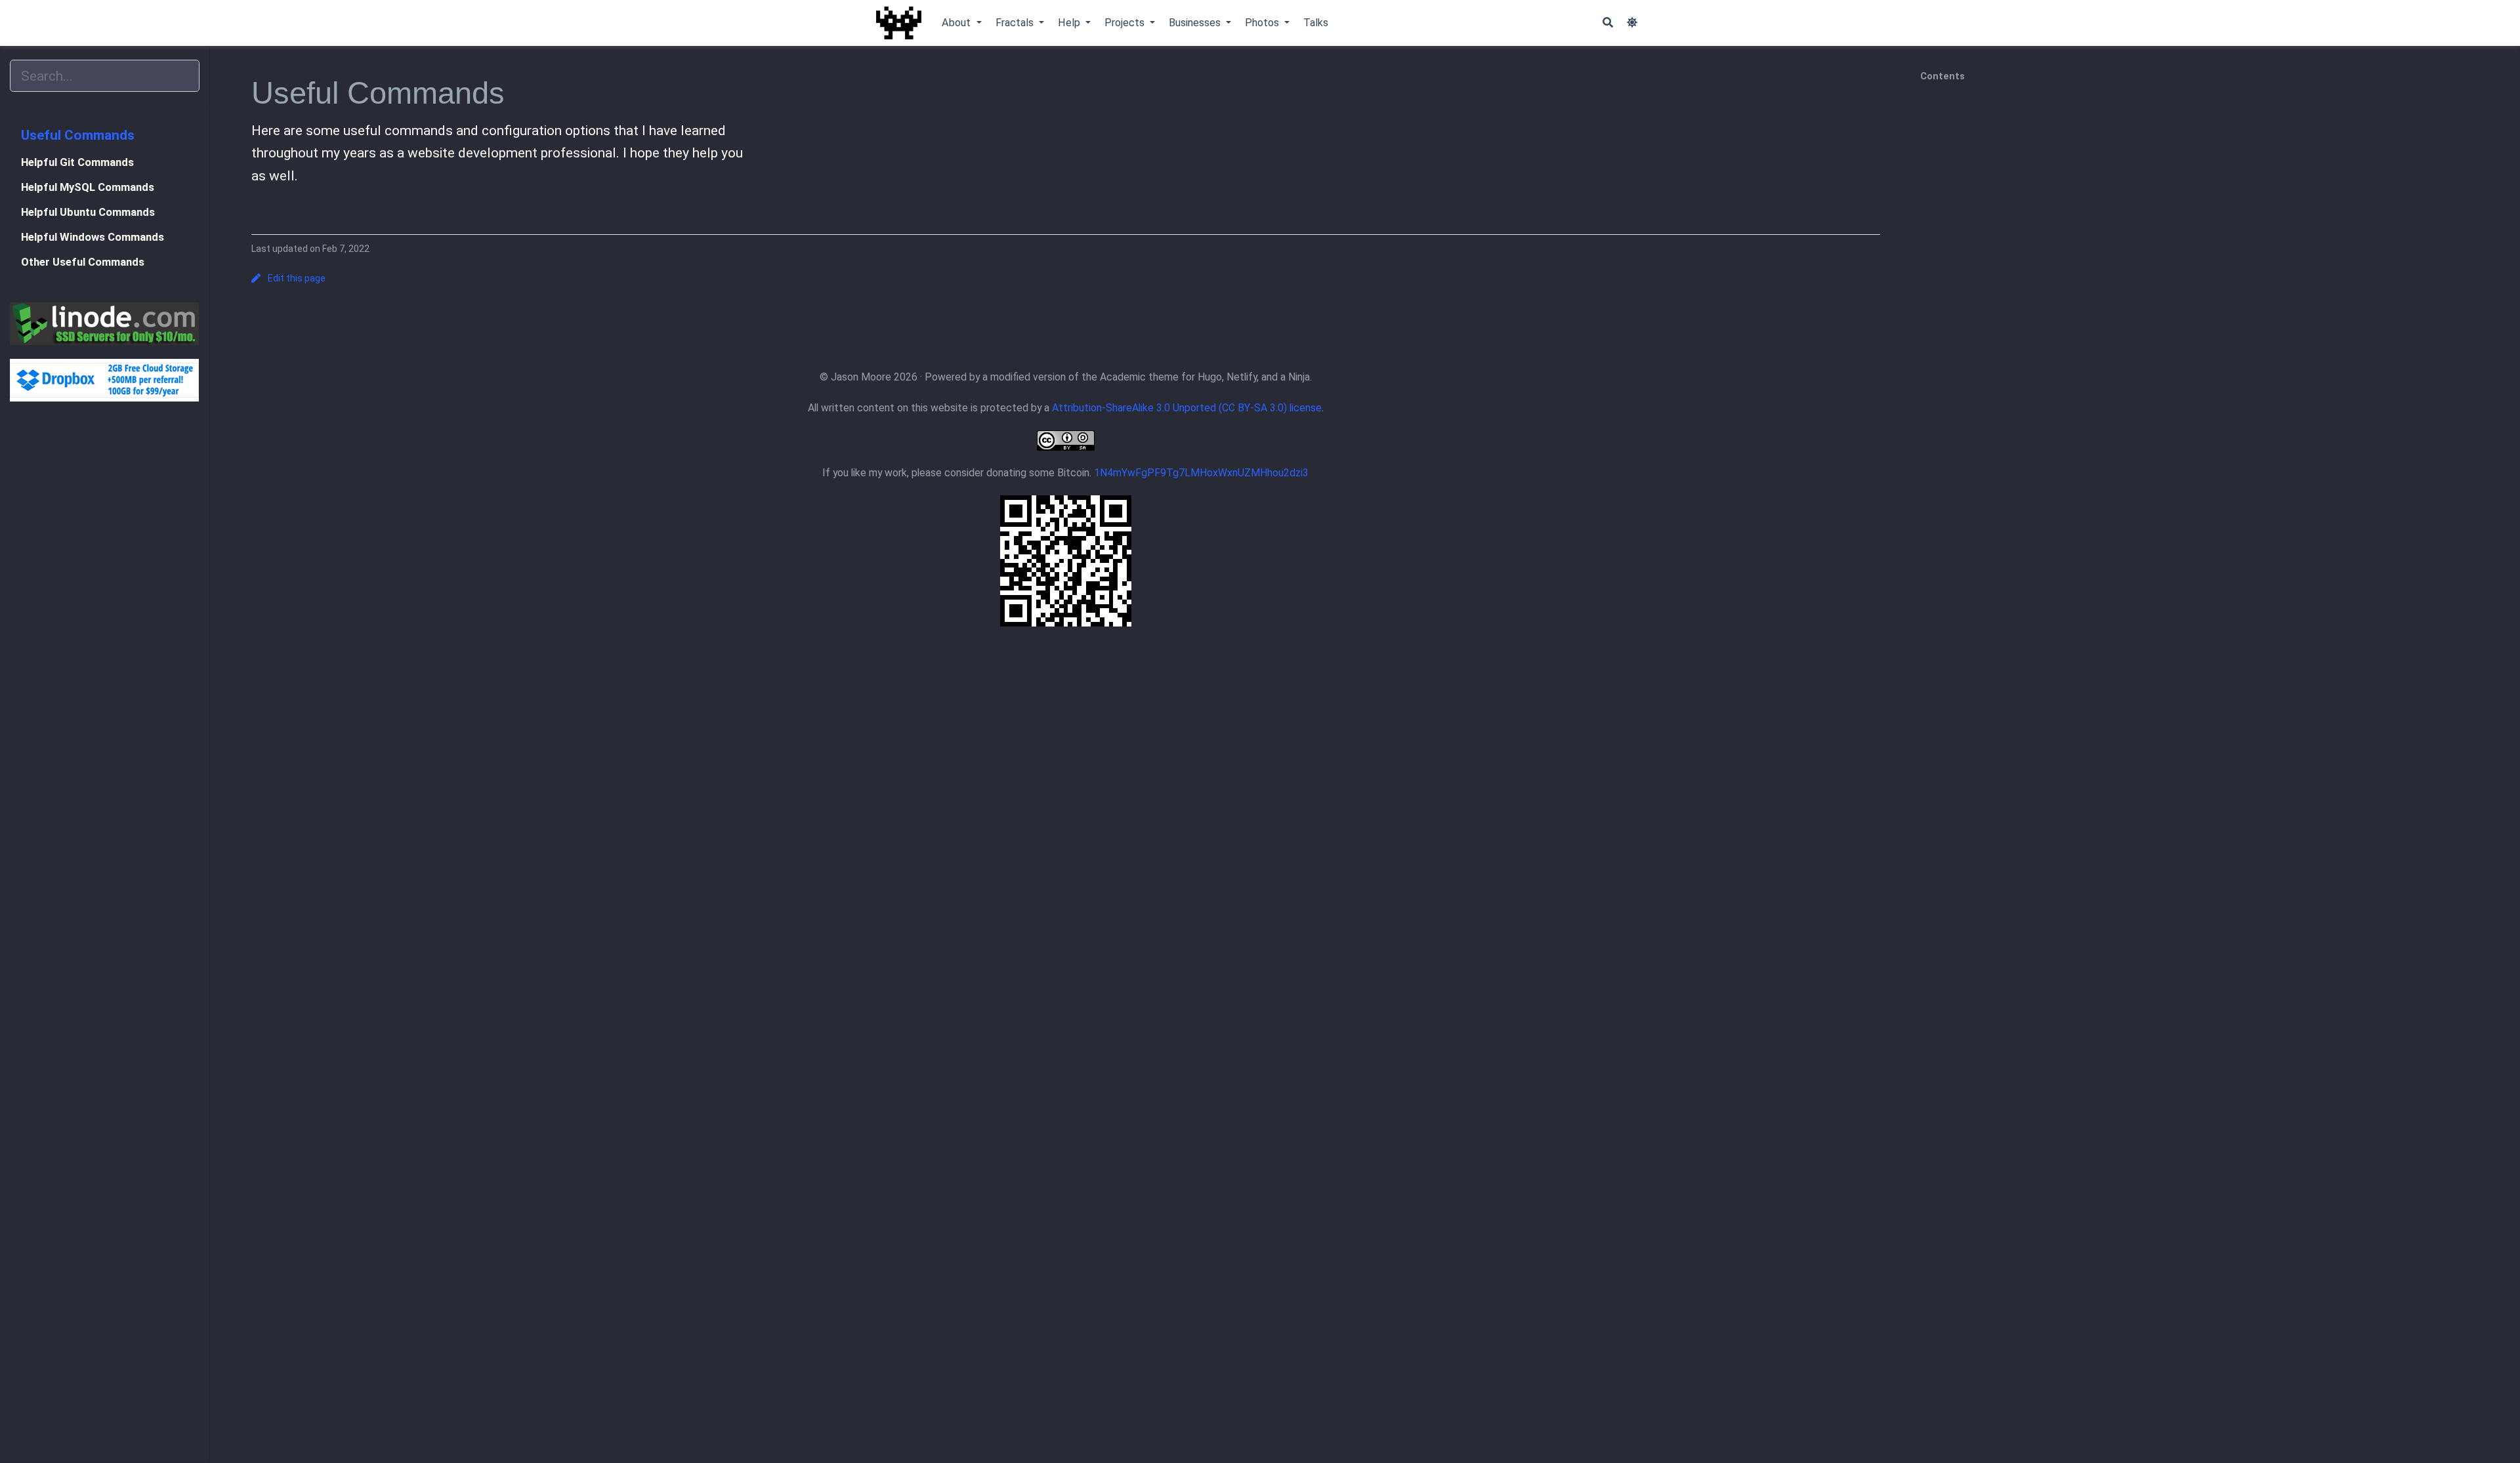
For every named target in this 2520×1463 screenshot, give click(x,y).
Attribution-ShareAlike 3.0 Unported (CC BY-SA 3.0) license (1187, 408)
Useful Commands (78, 135)
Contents (1942, 76)
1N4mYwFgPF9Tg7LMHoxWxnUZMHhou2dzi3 (1201, 473)
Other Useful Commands (83, 262)
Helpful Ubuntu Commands (88, 212)
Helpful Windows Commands (93, 237)
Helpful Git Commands (77, 162)
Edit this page (297, 278)
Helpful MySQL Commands (88, 187)
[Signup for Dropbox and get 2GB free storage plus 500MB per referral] (105, 380)
